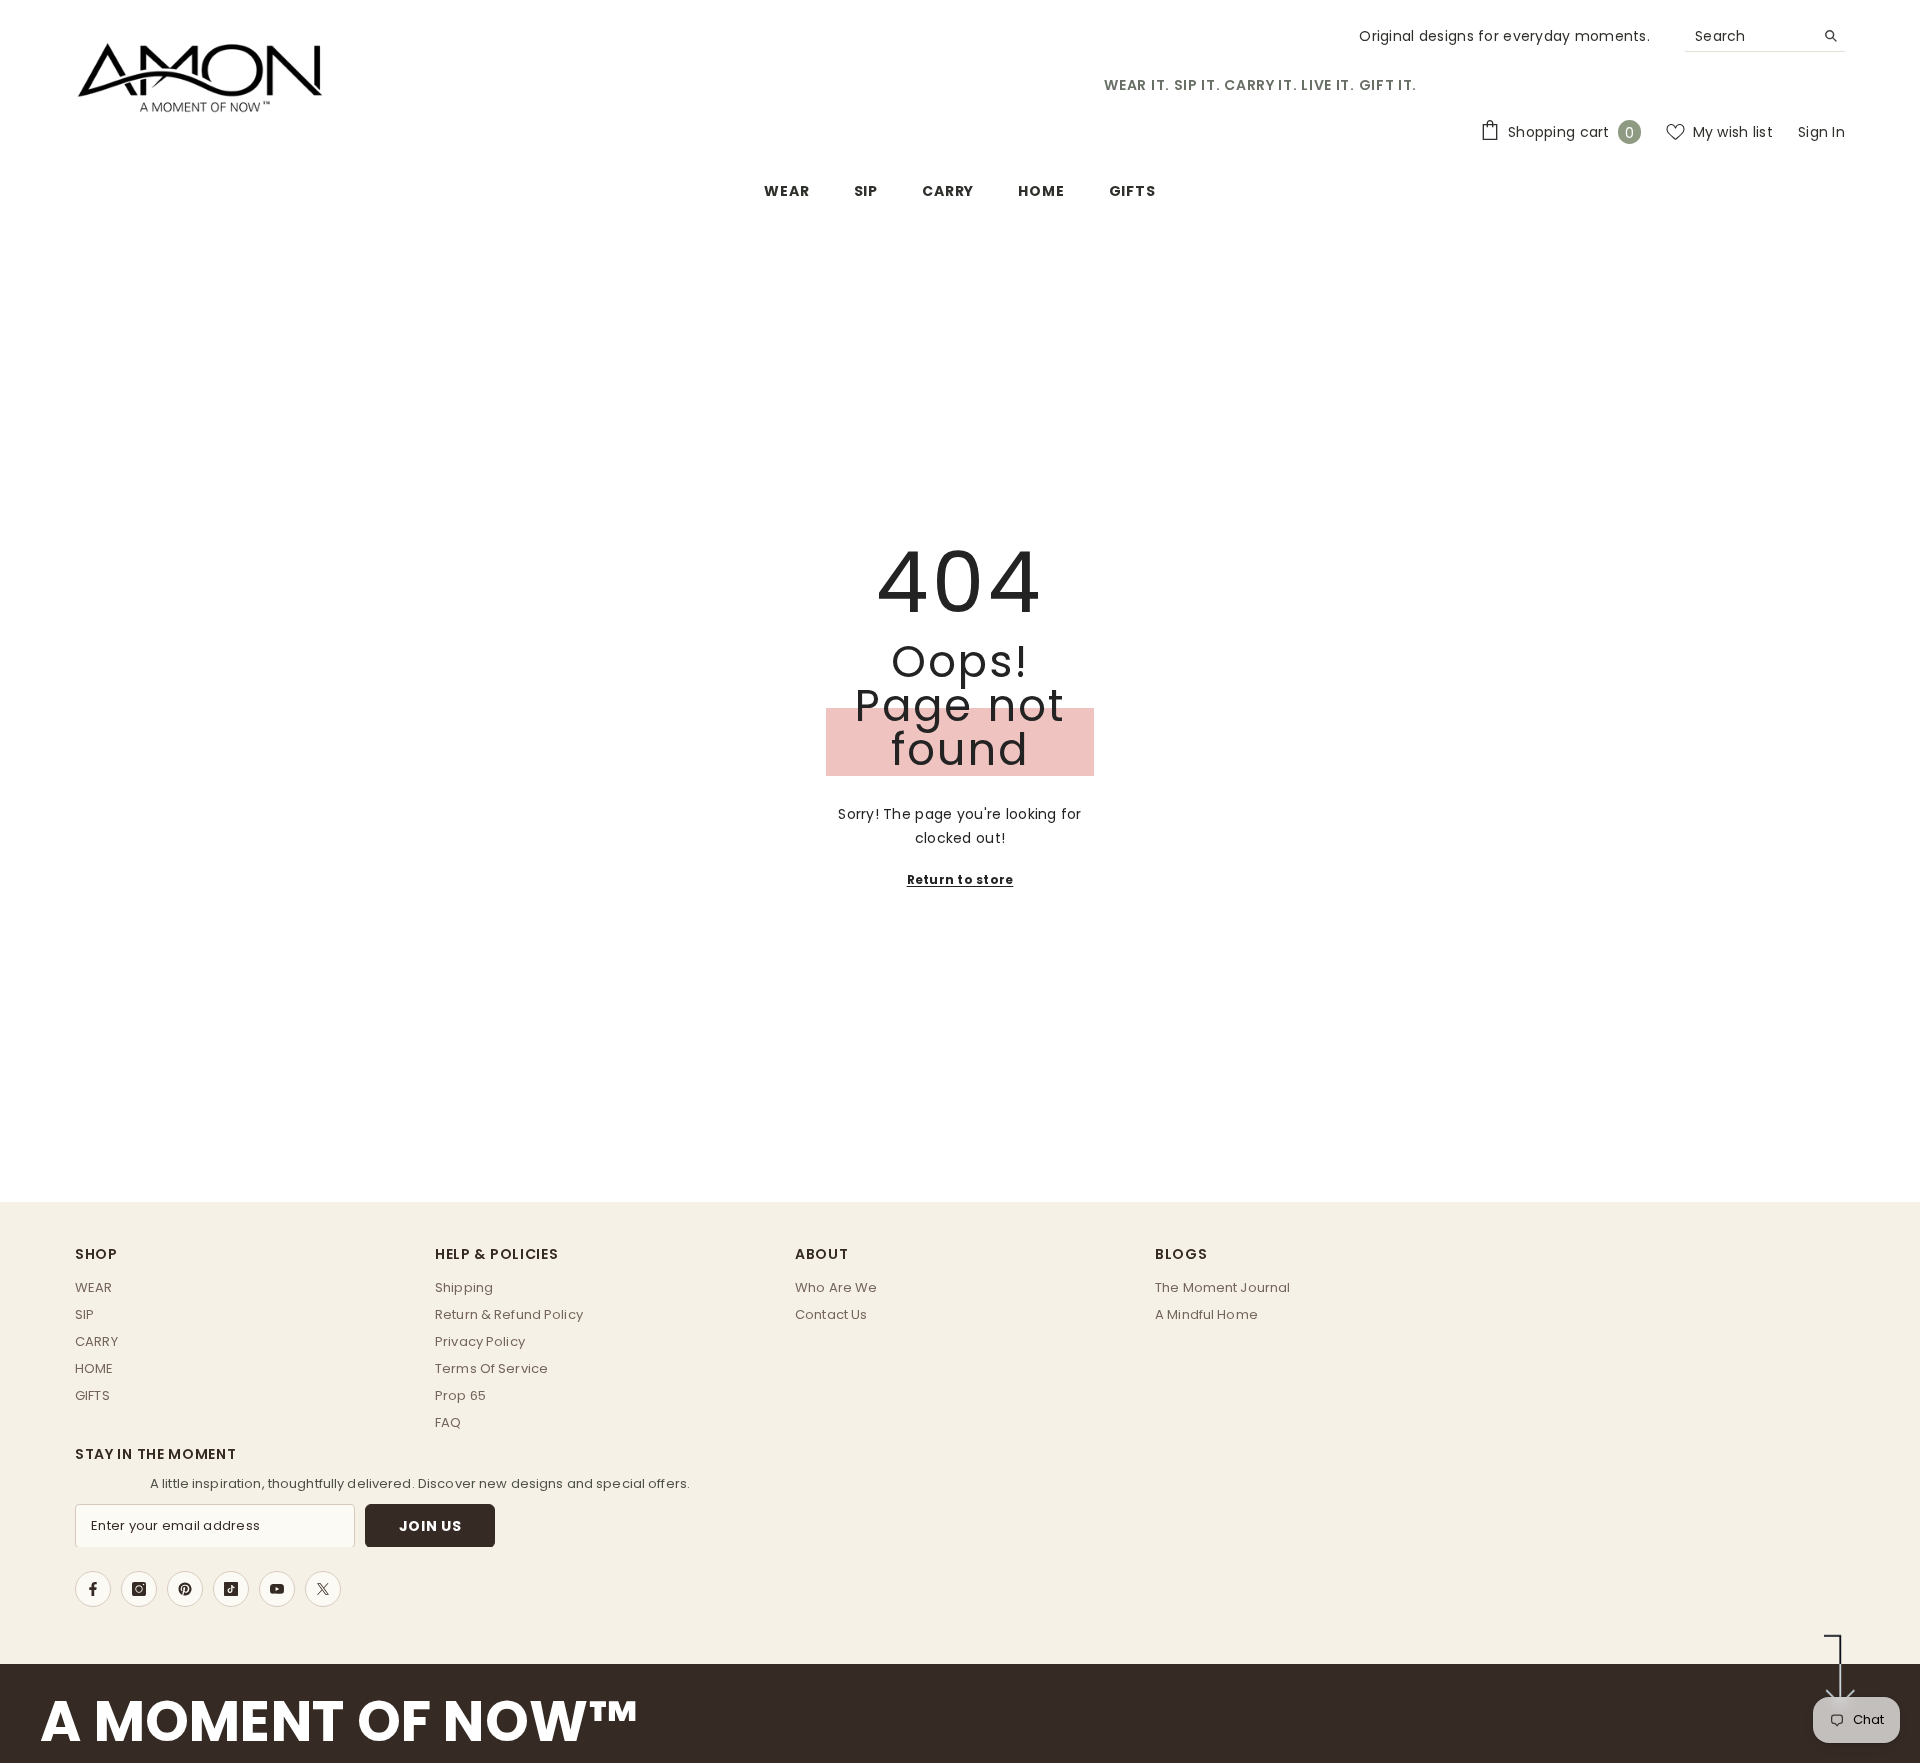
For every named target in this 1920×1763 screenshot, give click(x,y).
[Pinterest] (185, 1589)
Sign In (1821, 132)
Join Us (430, 1525)
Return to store (960, 879)
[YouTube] (277, 1589)
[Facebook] (93, 1589)
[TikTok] (231, 1589)
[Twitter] (323, 1589)
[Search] (1765, 36)
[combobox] (1749, 36)
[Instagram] (139, 1589)
